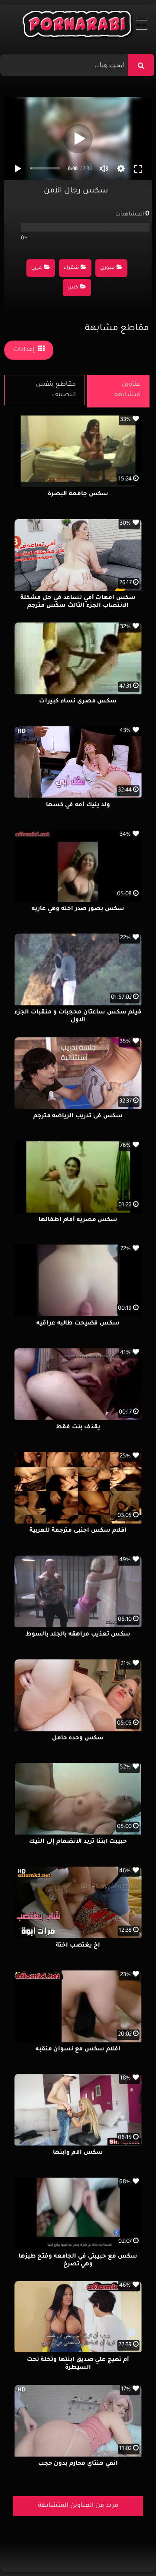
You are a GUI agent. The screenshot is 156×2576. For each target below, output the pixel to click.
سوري (107, 268)
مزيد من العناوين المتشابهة (78, 2506)
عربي (37, 268)
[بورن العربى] (78, 26)
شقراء (71, 268)
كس (73, 288)
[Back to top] (128, 2550)
